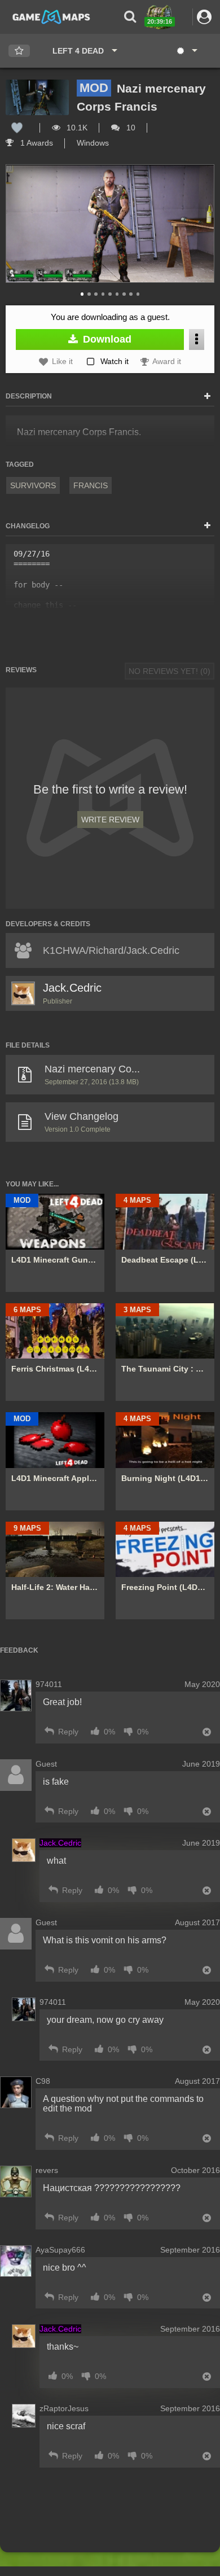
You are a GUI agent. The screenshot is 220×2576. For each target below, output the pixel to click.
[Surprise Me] (186, 51)
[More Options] (197, 339)
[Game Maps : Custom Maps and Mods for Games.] (51, 16)
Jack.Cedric (72, 988)
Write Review (110, 820)
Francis (91, 485)
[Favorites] (19, 51)
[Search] (130, 17)
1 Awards (36, 143)
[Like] (17, 128)
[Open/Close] (207, 397)
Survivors (33, 485)
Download (106, 339)
